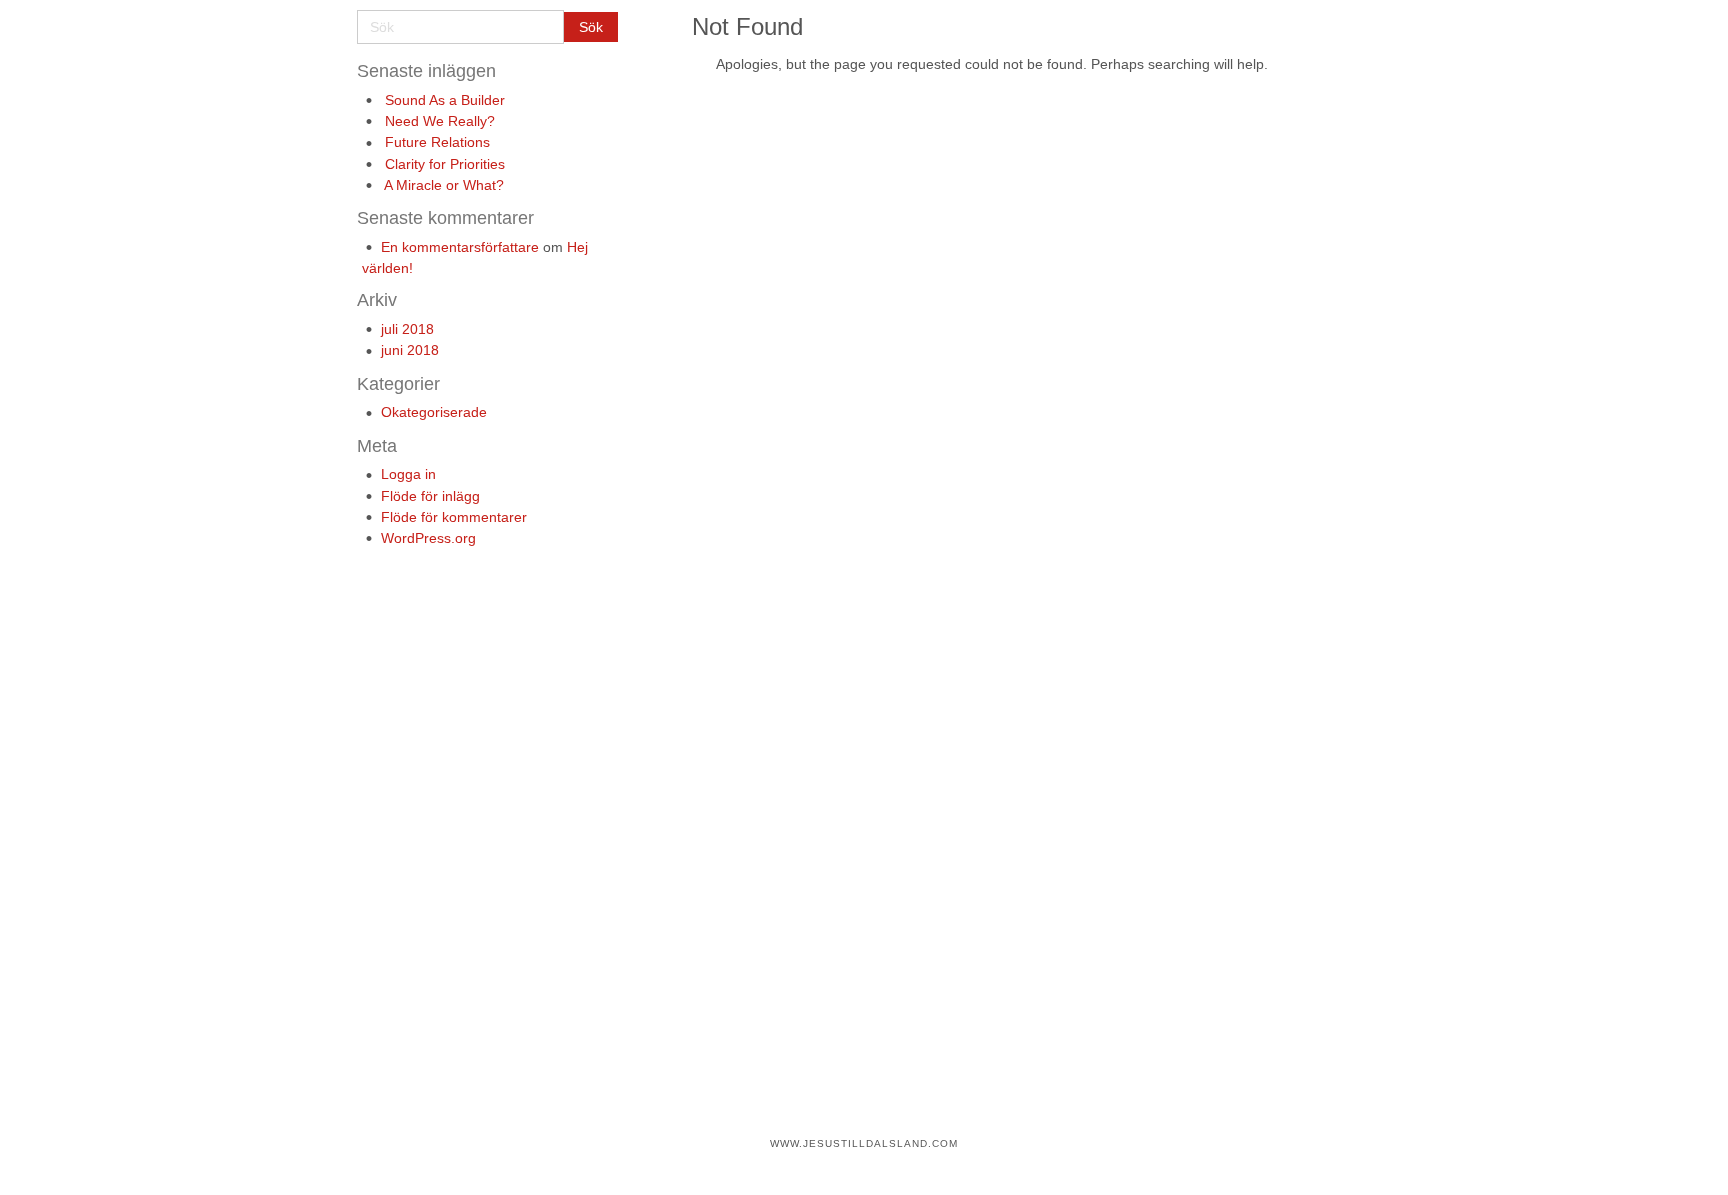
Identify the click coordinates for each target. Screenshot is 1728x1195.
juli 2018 (407, 329)
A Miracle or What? (444, 185)
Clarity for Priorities (445, 164)
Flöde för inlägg (430, 496)
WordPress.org (428, 538)
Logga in (408, 474)
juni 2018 (410, 350)
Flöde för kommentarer (454, 517)
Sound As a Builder (445, 100)
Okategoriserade (434, 412)
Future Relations (437, 142)
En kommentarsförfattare (460, 247)
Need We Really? (440, 121)
